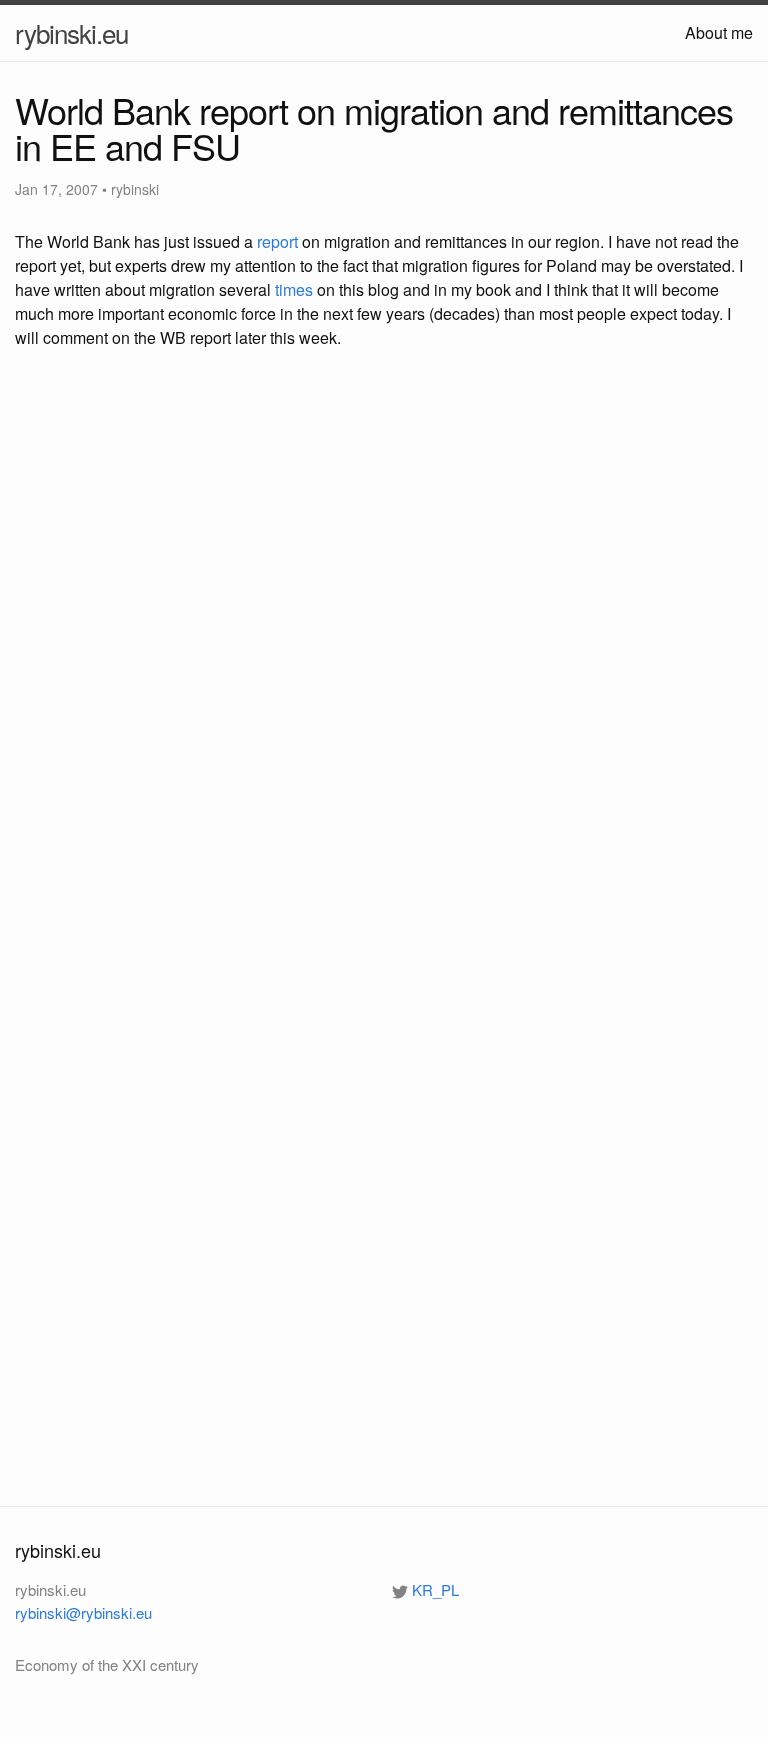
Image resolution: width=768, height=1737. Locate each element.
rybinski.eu (71, 32)
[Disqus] (384, 654)
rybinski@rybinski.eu (83, 1612)
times (294, 289)
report (277, 241)
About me (719, 32)
